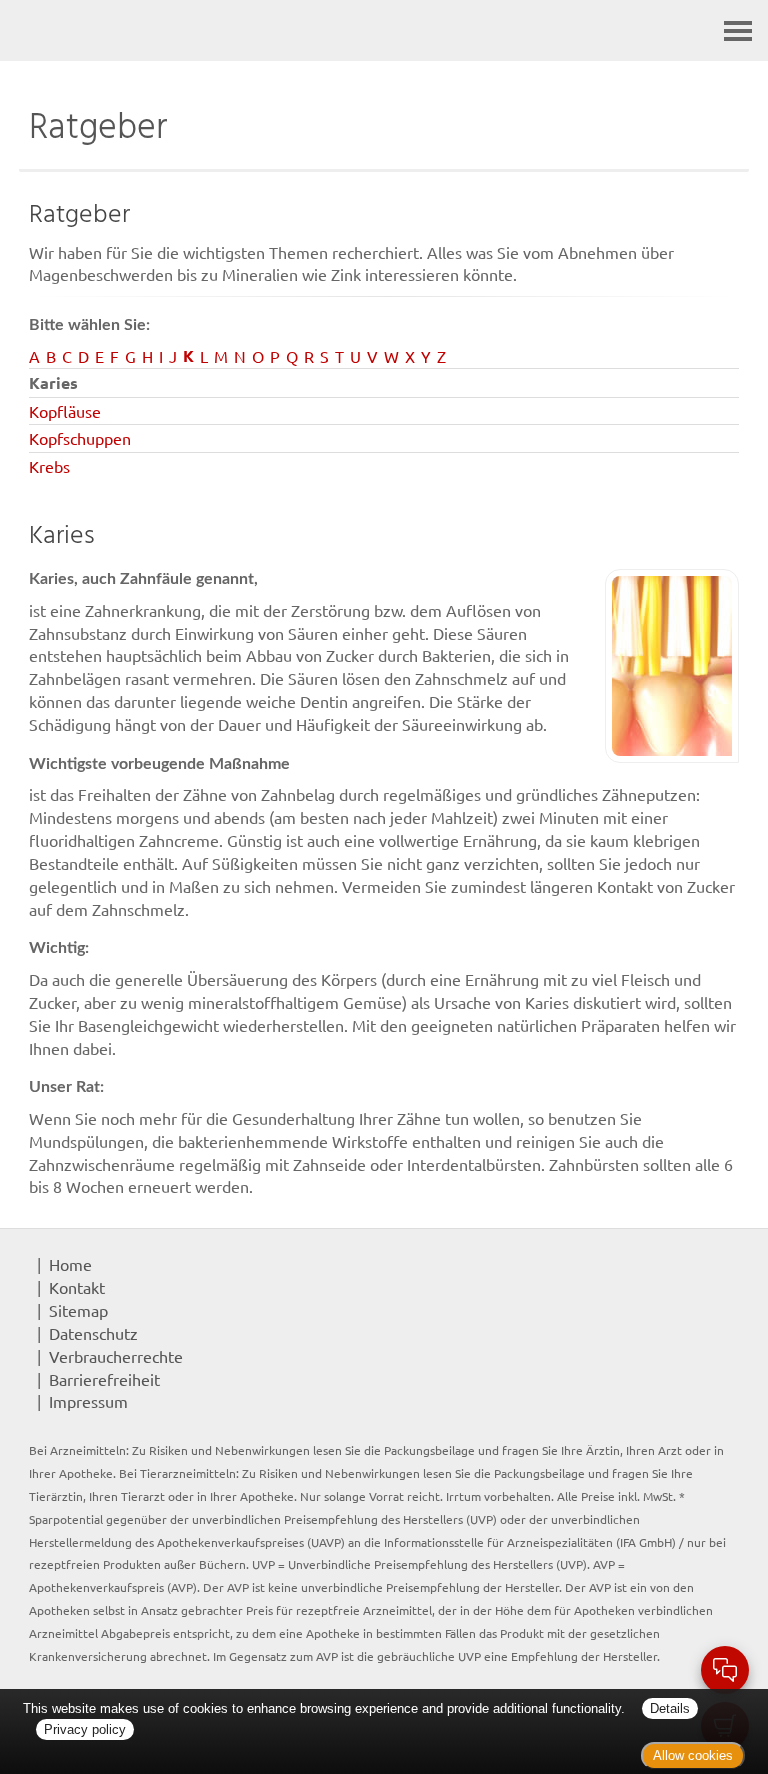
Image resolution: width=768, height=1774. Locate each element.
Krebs (49, 466)
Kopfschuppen (80, 438)
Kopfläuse (65, 411)
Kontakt (77, 1287)
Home (70, 1264)
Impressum (88, 1401)
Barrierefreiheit (104, 1379)
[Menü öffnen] (738, 30)
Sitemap (78, 1310)
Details (670, 1708)
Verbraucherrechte (116, 1356)
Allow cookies (693, 1755)
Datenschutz (93, 1333)
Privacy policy (85, 1729)
